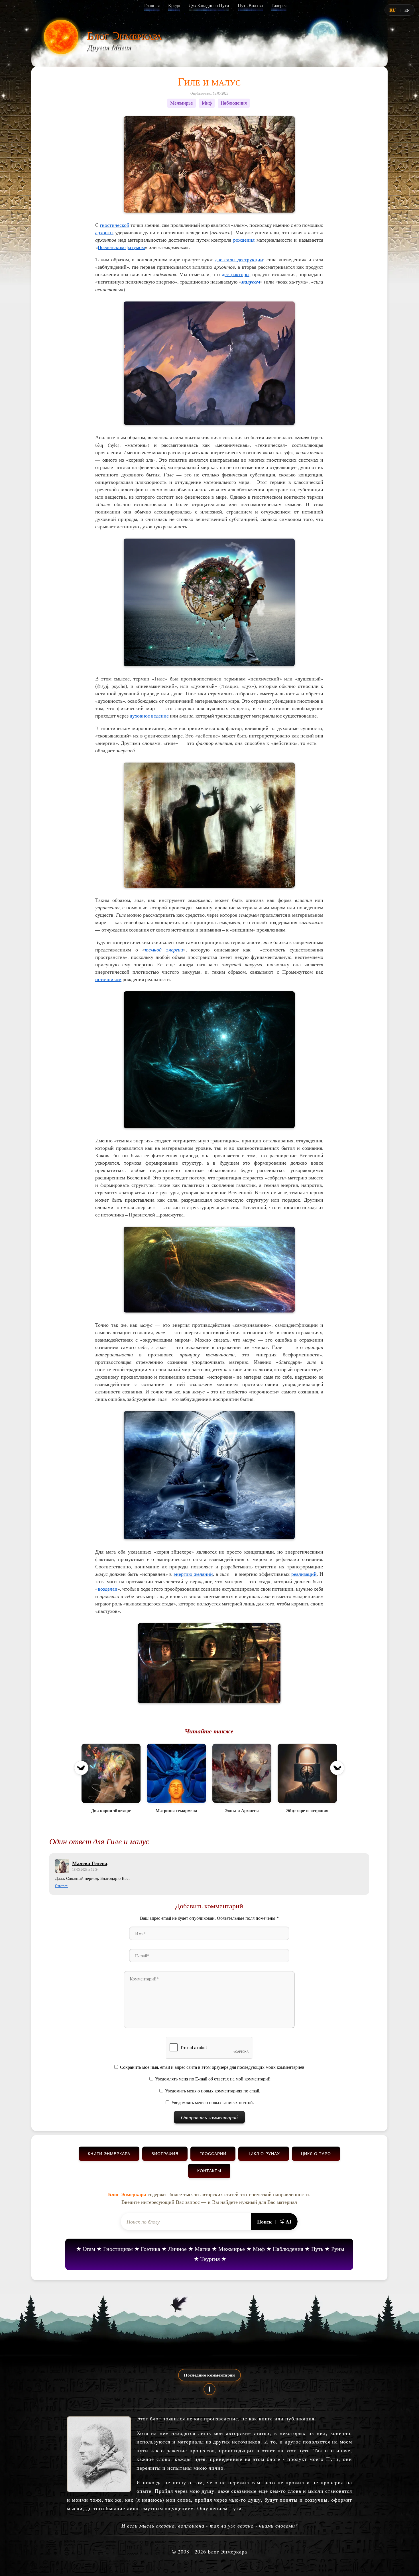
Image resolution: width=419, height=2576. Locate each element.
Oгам (89, 2249)
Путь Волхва (250, 6)
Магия (203, 2249)
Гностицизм (118, 2249)
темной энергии (164, 949)
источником (108, 979)
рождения (244, 240)
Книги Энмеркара (109, 2154)
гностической (115, 225)
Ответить (62, 1886)
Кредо (174, 6)
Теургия (210, 2259)
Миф (207, 103)
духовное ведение (149, 716)
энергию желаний (193, 1574)
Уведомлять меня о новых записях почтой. (213, 2103)
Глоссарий (213, 2154)
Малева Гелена (90, 1863)
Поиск (264, 2222)
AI (288, 2222)
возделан (108, 1589)
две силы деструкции (239, 259)
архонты (104, 232)
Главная (152, 6)
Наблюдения (234, 103)
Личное (177, 2249)
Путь (317, 2249)
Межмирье (182, 103)
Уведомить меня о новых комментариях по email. (213, 2091)
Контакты (209, 2171)
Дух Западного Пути (209, 6)
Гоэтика (150, 2249)
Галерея (279, 6)
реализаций (304, 1574)
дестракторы (236, 274)
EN (407, 10)
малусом (251, 282)
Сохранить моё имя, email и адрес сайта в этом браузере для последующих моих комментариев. (213, 2067)
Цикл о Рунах (264, 2154)
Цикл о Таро (316, 2154)
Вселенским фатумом (121, 247)
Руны (338, 2249)
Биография (165, 2154)
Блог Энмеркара (124, 35)
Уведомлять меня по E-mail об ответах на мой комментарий (213, 2079)
